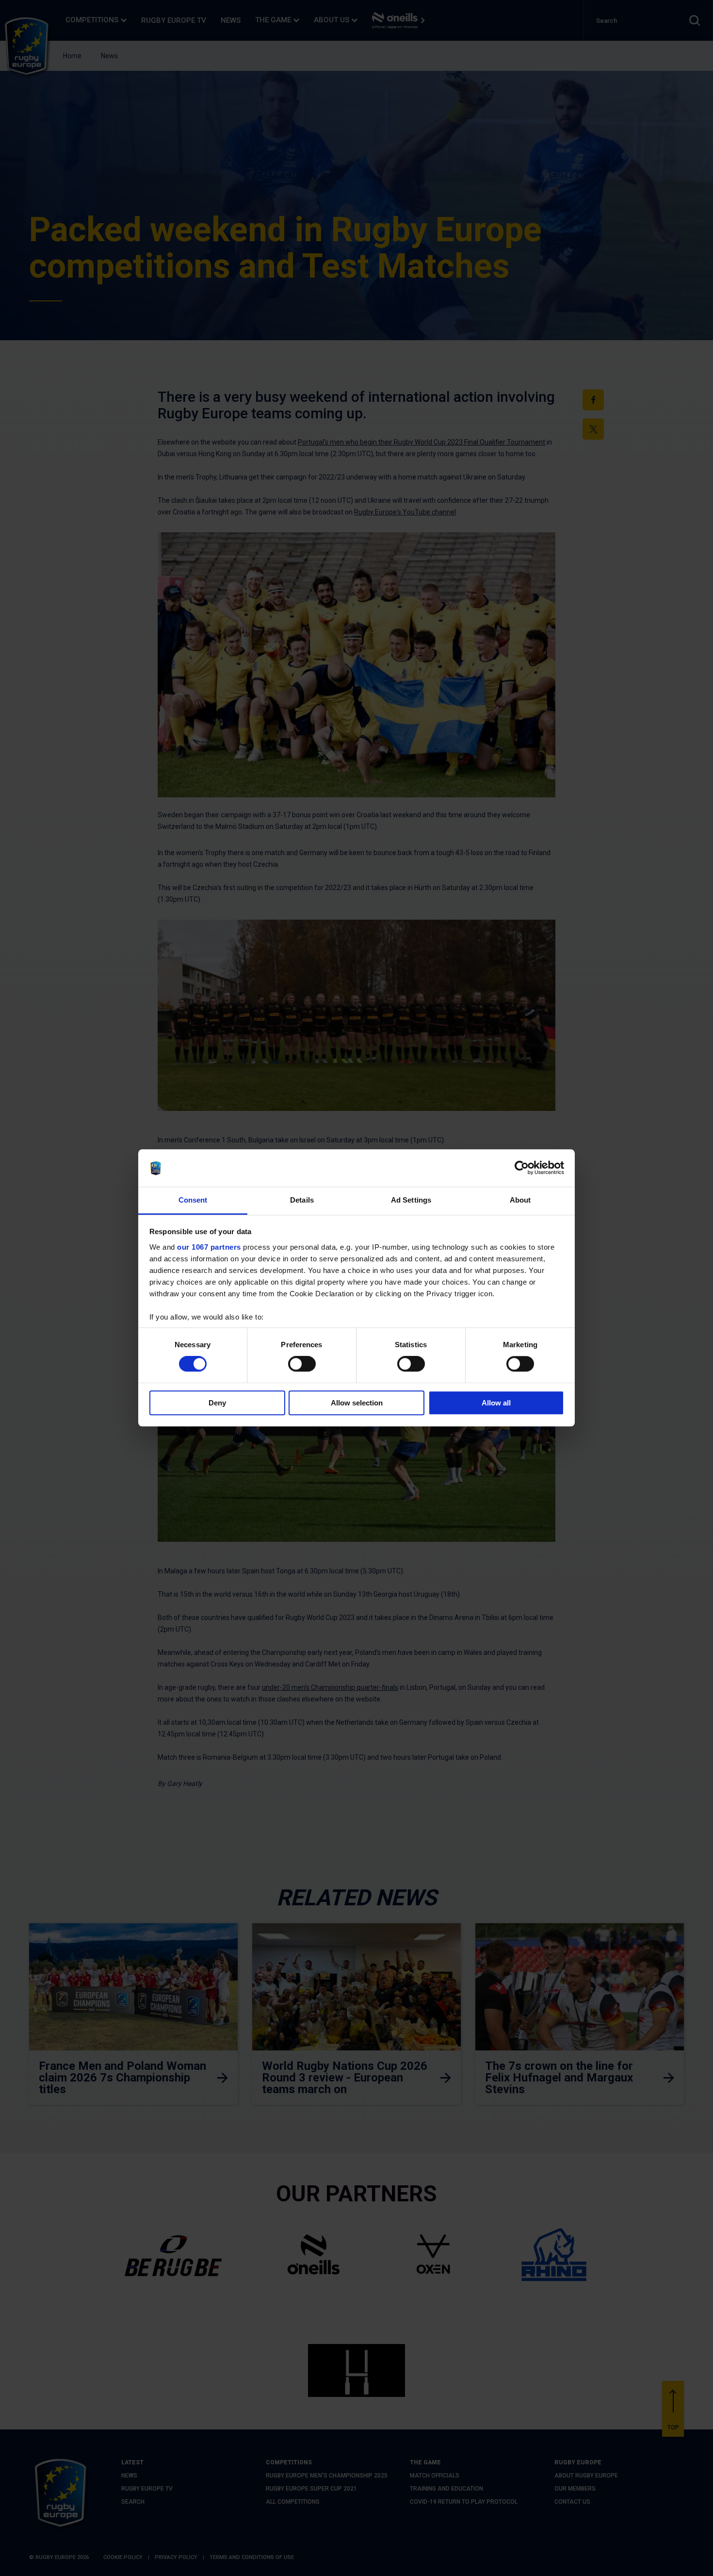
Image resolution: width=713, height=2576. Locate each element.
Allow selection (357, 1403)
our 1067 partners (209, 1247)
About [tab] (520, 1200)
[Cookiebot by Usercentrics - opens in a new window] (522, 1168)
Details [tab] (302, 1200)
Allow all (496, 1403)
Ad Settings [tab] (411, 1200)
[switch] (302, 1364)
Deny (217, 1403)
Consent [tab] (193, 1200)
